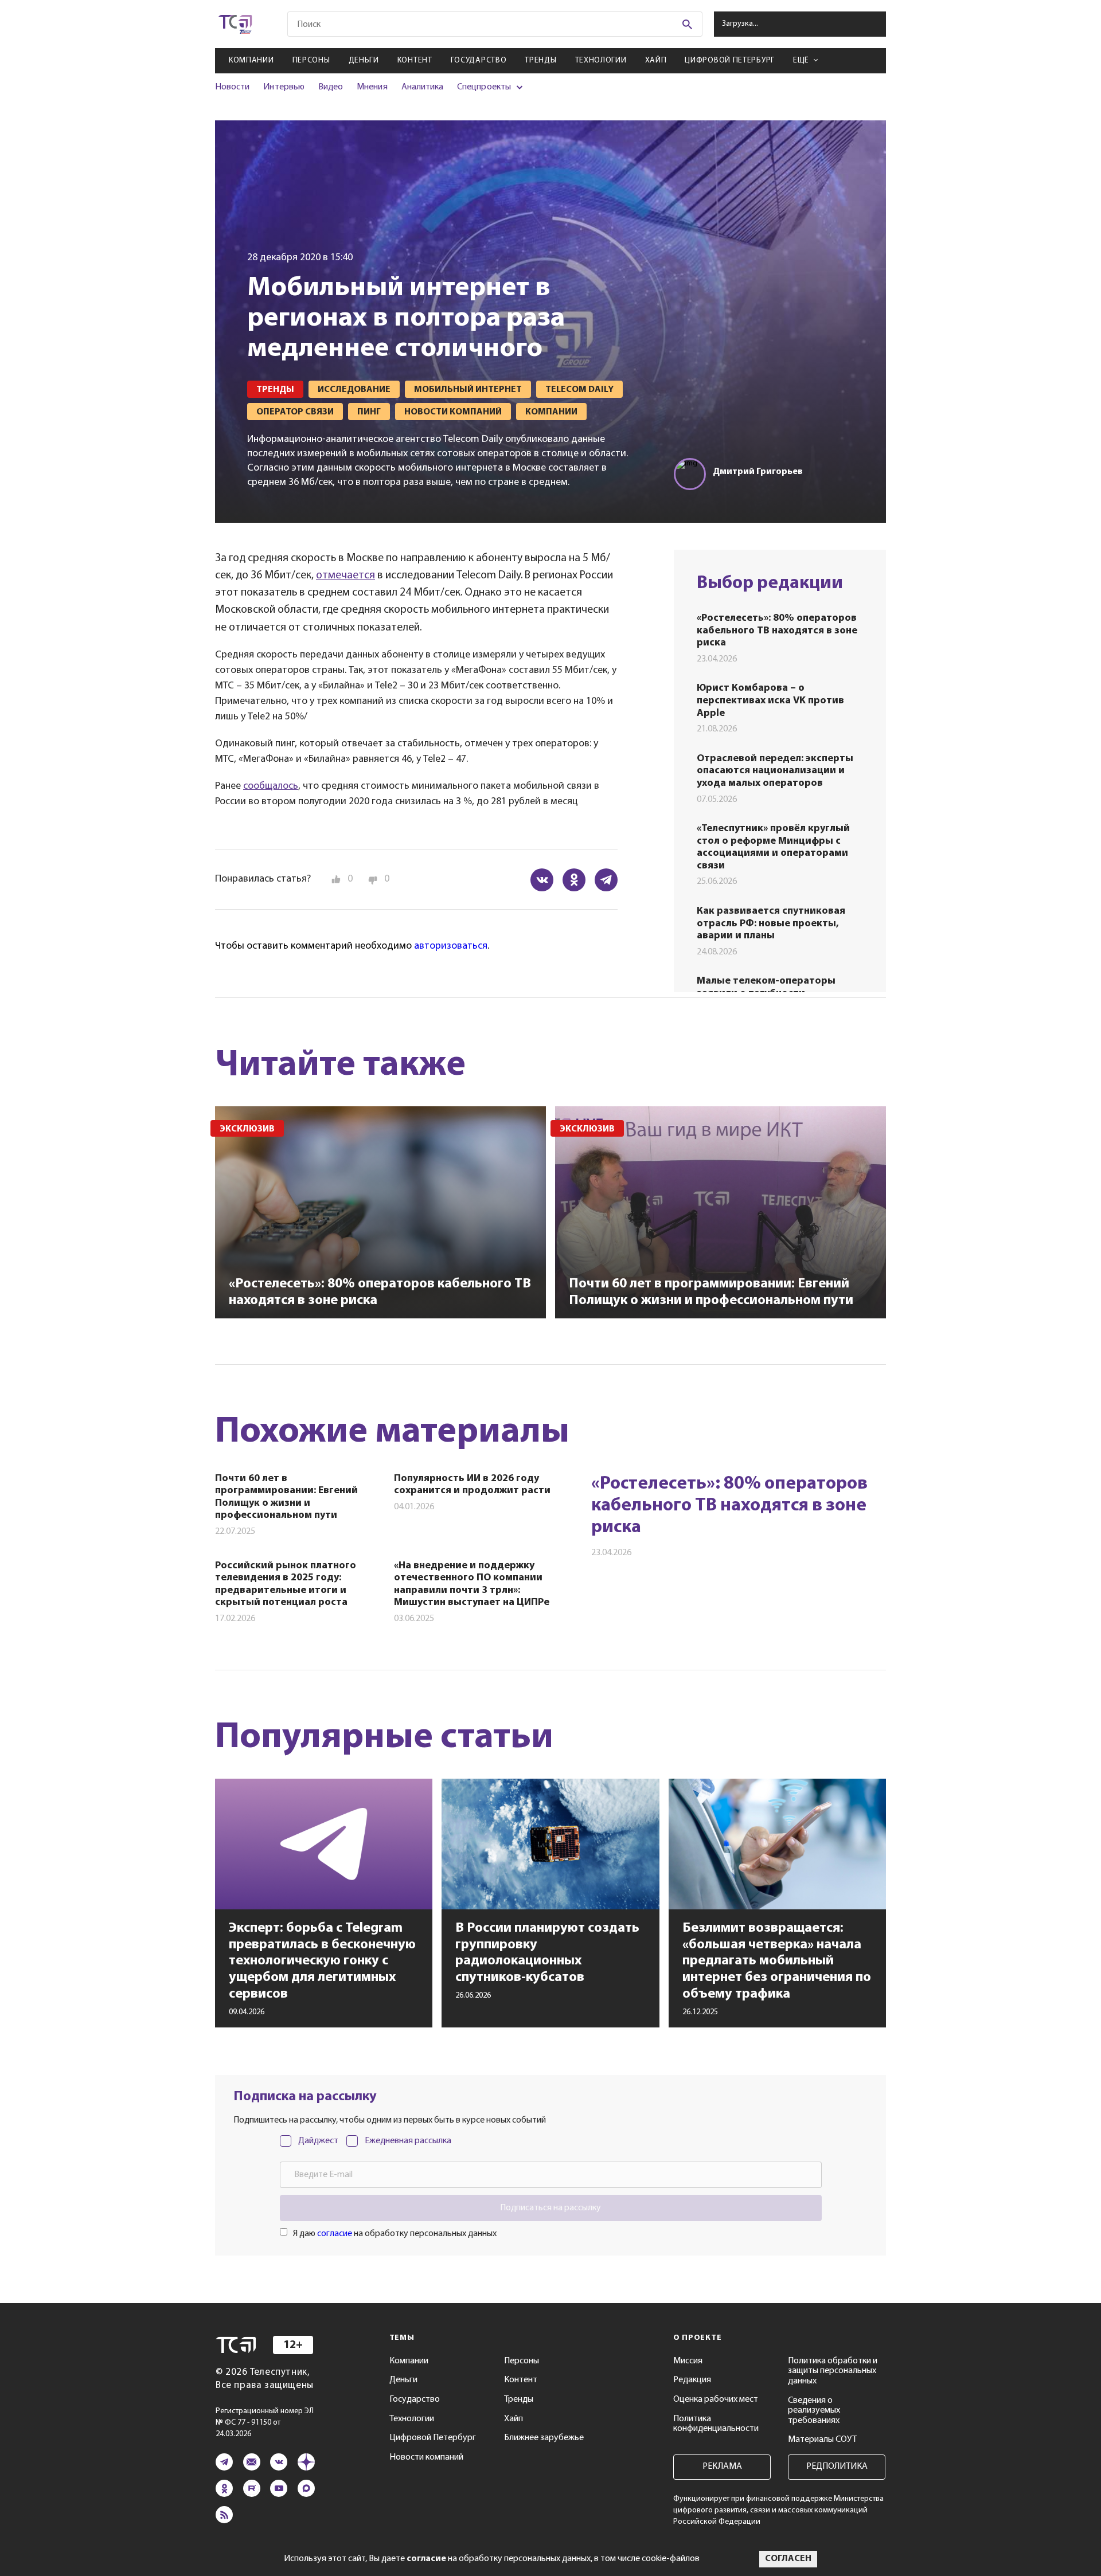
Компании (251, 60)
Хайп (656, 60)
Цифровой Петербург (730, 60)
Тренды (540, 60)
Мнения (372, 87)
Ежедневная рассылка (408, 2141)
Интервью (284, 87)
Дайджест (318, 2141)
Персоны (311, 60)
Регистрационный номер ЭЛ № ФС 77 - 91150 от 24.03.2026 (265, 2423)
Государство (479, 60)
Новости (232, 87)
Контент (415, 60)
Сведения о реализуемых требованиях (814, 2411)
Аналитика (423, 87)
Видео (331, 87)
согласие (335, 2234)
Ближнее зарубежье (544, 2438)
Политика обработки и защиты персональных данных (833, 2371)
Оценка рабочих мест (716, 2399)
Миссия (688, 2361)
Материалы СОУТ (822, 2440)
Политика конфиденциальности (716, 2424)
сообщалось (271, 786)
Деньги (364, 60)
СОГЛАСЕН (788, 2559)
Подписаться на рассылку (550, 2208)
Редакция (692, 2380)
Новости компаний (426, 2457)
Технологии (601, 60)
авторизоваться (451, 946)
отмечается (345, 576)
